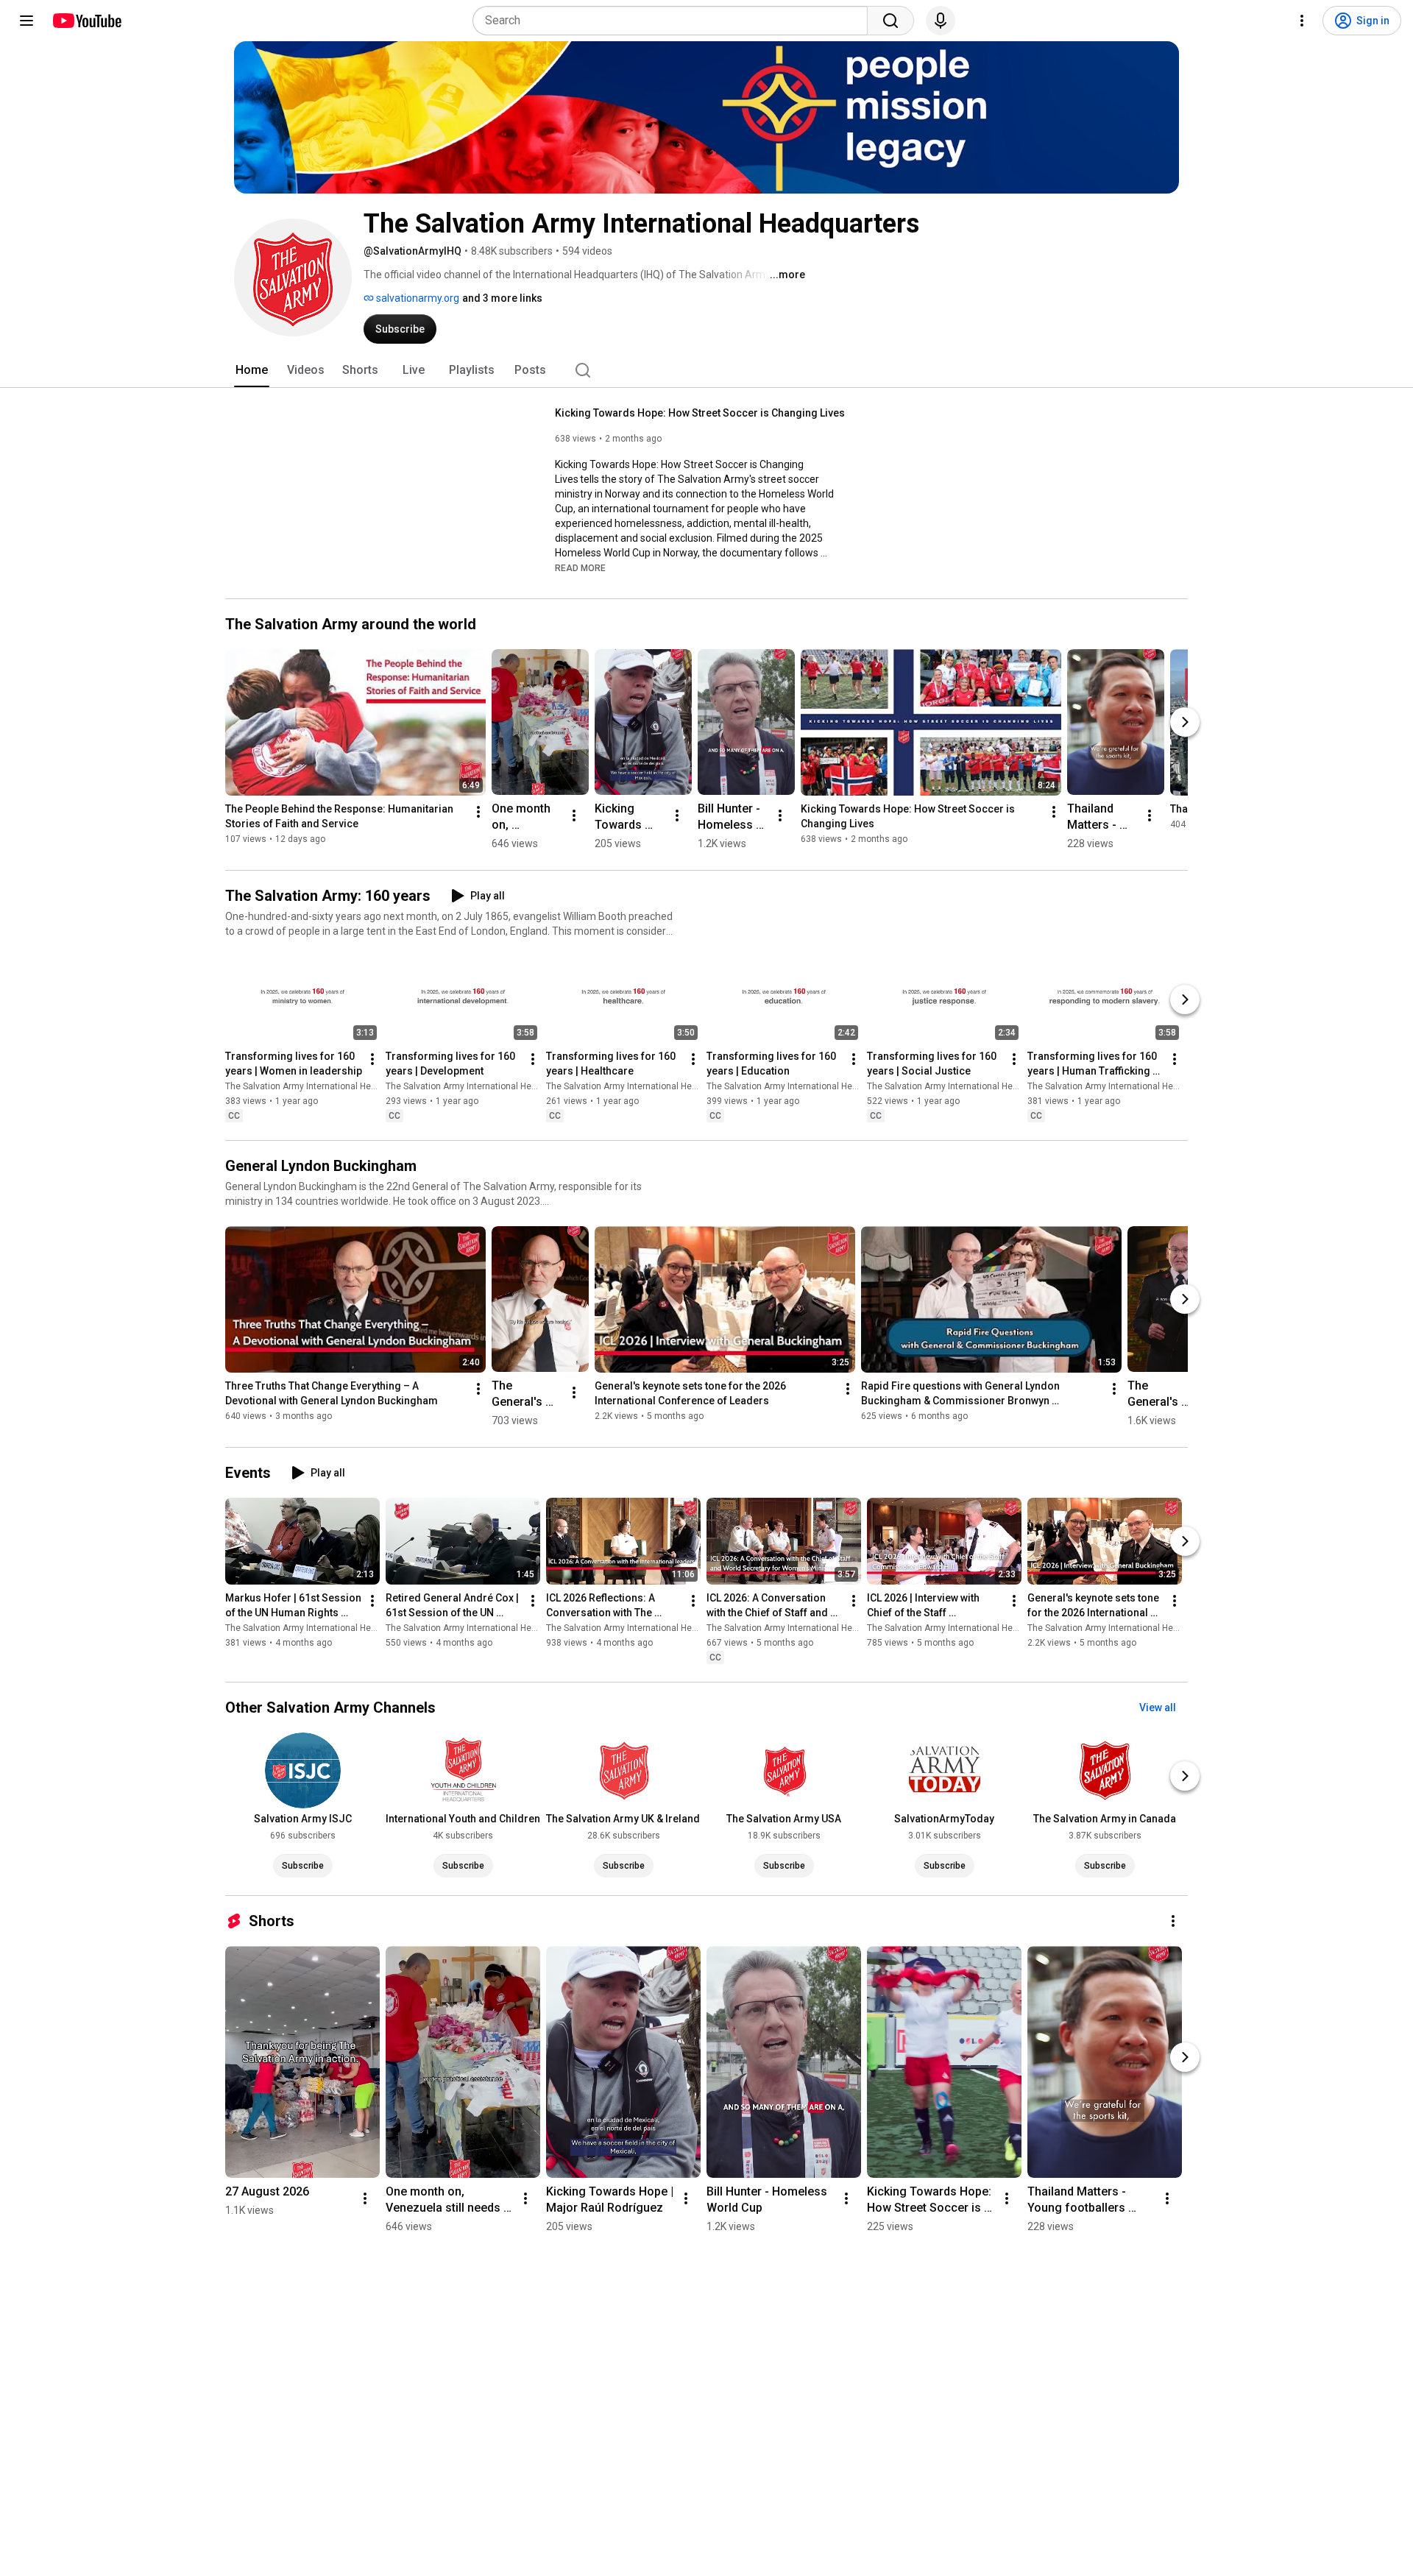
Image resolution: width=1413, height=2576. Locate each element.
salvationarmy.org (417, 298)
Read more (580, 568)
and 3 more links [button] (502, 298)
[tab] (252, 370)
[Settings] (1302, 21)
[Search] (890, 21)
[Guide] (26, 21)
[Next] (1185, 722)
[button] (580, 567)
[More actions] (478, 812)
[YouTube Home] (86, 21)
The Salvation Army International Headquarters (321, 1086)
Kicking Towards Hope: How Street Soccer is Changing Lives (700, 413)
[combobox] (674, 21)
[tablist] (706, 370)
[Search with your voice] (941, 21)
